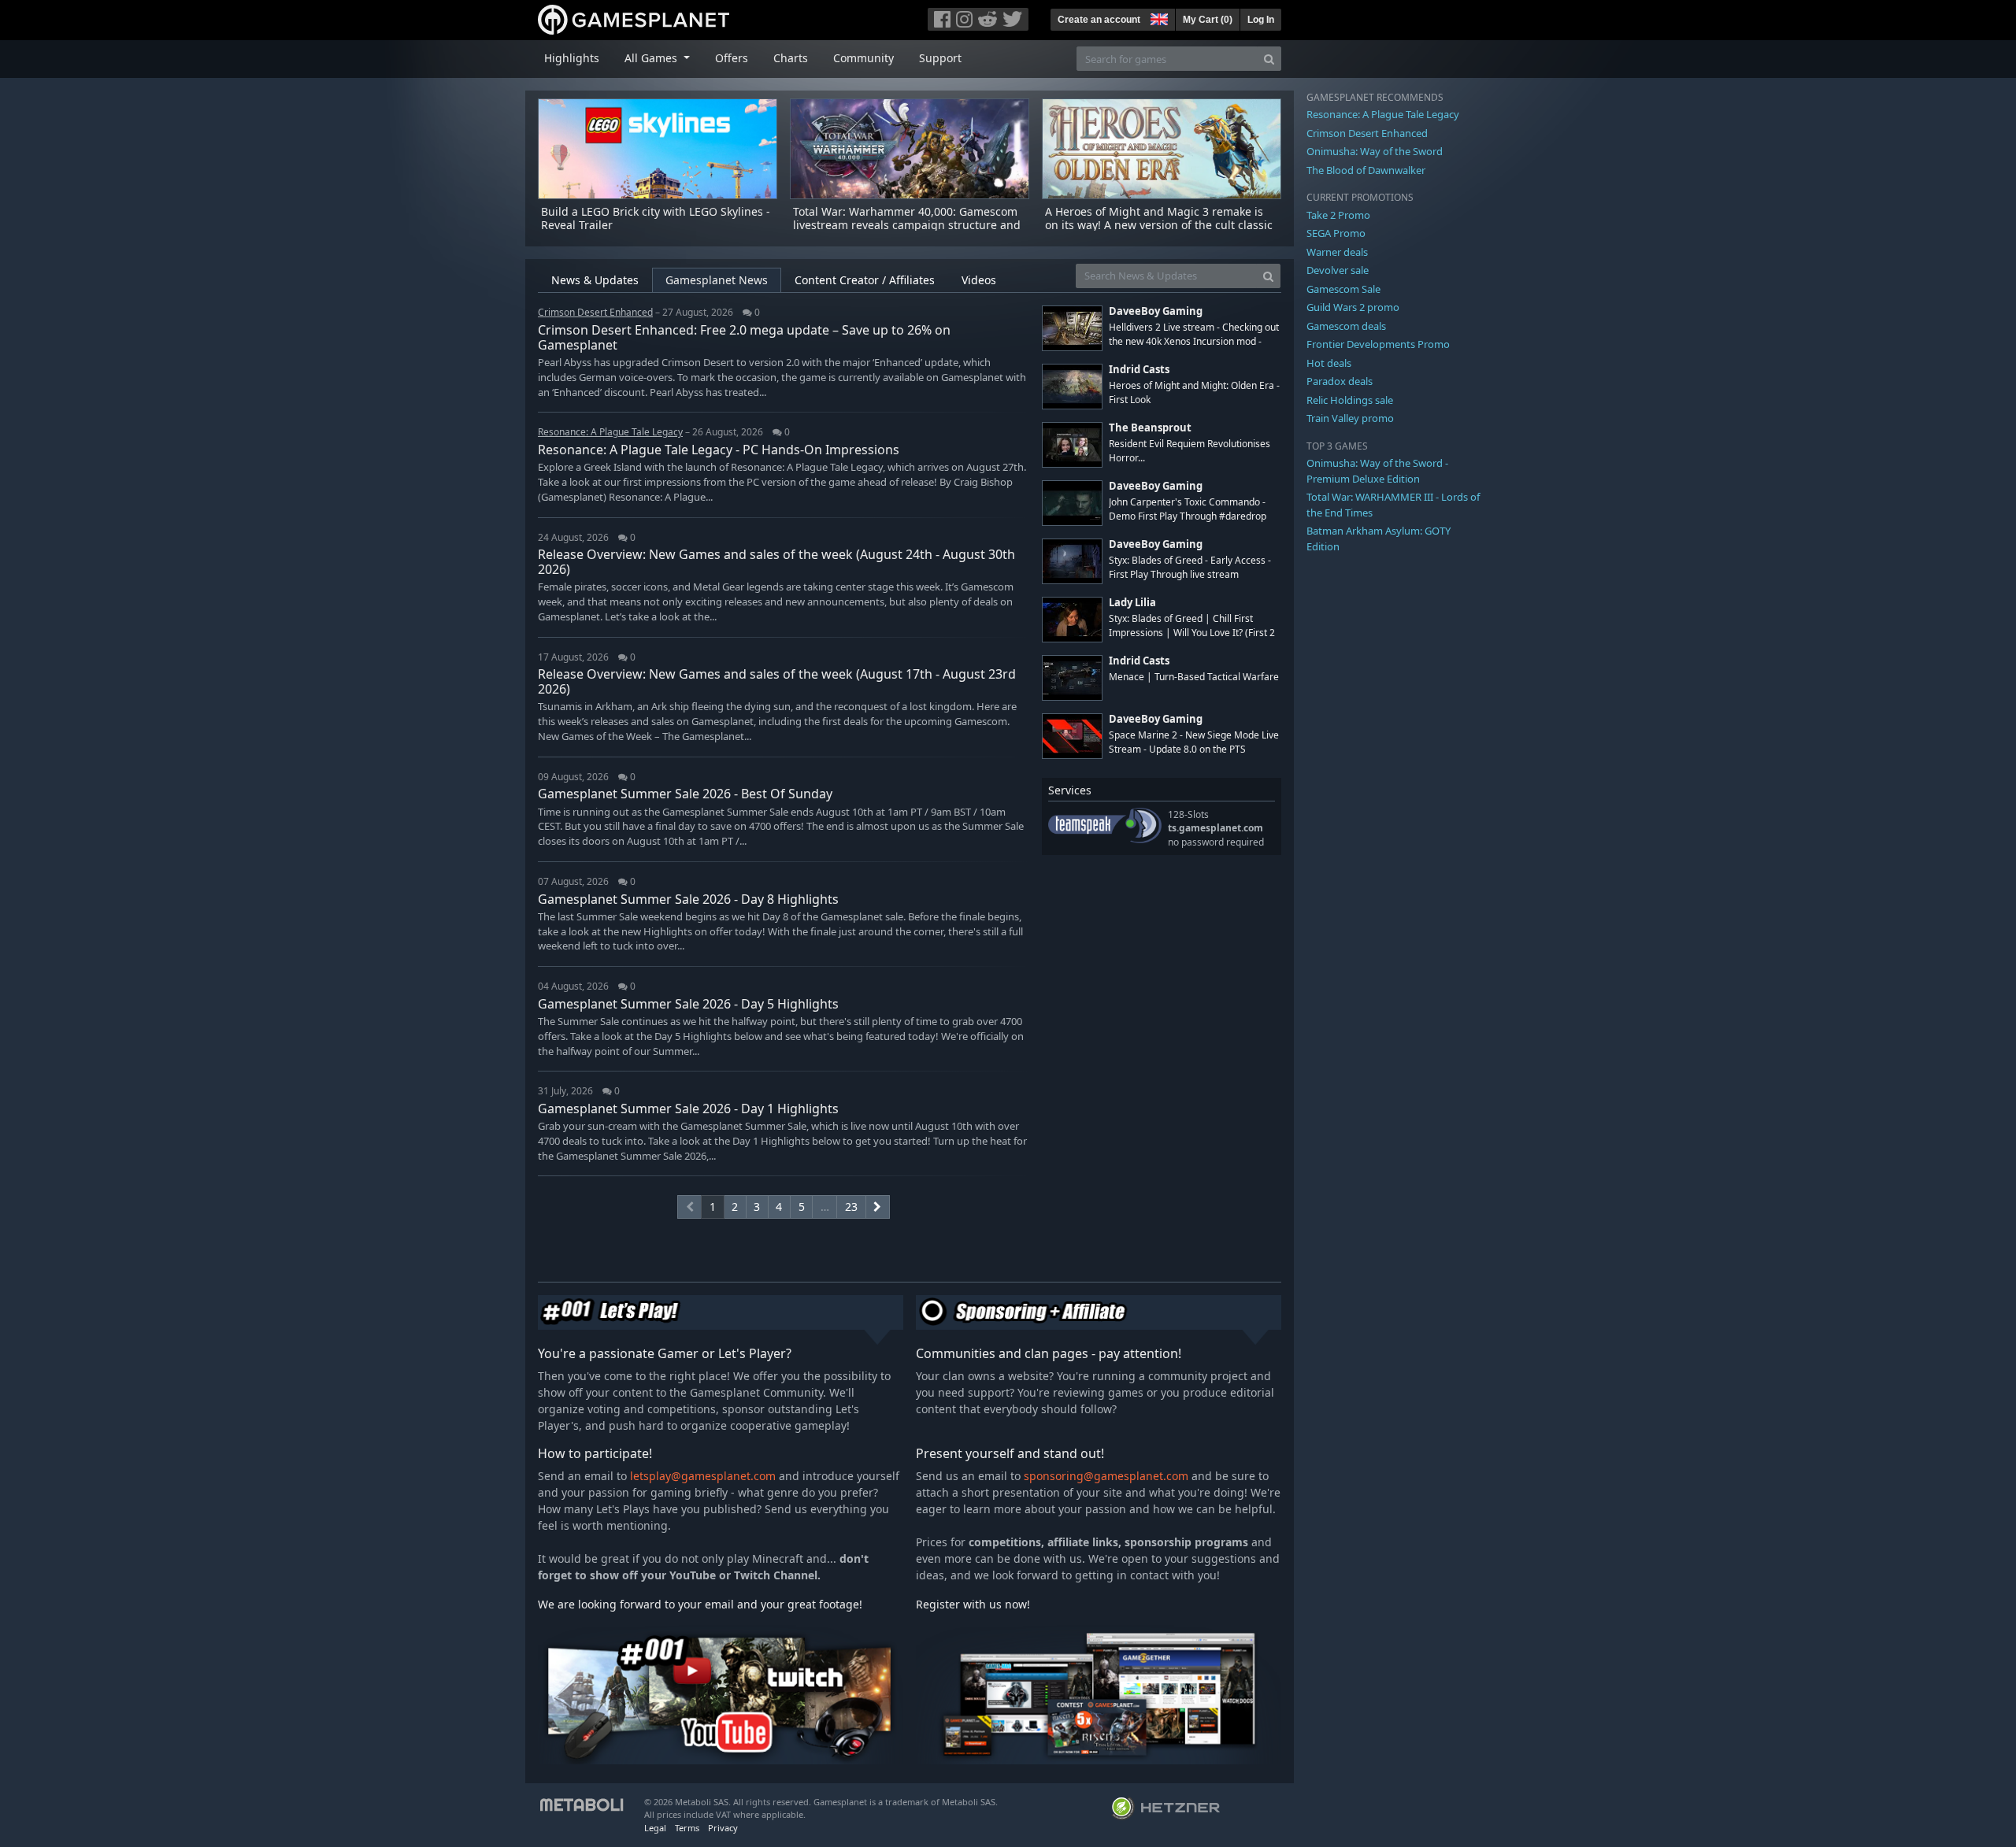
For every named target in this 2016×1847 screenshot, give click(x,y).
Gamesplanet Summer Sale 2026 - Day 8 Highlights (688, 899)
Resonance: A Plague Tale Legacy (1383, 114)
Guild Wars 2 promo (1353, 307)
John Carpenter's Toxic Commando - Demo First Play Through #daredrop (1188, 509)
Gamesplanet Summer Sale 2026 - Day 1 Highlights (688, 1109)
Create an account (1099, 20)
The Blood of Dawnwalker (1366, 170)
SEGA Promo (1336, 233)
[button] (1158, 17)
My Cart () (1208, 20)
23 (851, 1207)
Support (940, 58)
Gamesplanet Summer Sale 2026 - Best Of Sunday (685, 794)
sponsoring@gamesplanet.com (1106, 1476)
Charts (791, 58)
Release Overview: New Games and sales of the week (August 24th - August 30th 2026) (776, 562)
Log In (1261, 20)
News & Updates (595, 280)
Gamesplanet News (717, 280)
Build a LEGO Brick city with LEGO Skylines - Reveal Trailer (656, 218)
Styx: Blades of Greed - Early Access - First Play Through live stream (1190, 567)
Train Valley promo (1350, 418)
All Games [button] (652, 58)
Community (863, 58)
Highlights (572, 58)
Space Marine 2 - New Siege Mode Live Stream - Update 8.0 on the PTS (1194, 742)
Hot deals (1329, 363)
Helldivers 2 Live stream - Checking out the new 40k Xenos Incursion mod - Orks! (1194, 341)
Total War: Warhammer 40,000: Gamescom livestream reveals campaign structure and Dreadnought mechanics (907, 225)
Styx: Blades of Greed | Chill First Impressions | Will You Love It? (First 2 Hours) (1192, 632)
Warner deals (1337, 252)
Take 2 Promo (1338, 215)
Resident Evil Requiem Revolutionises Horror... (1190, 450)
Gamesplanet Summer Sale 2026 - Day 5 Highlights (688, 1004)
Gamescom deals (1346, 326)
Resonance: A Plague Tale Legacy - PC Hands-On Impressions (719, 450)
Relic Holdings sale (1350, 400)
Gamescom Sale (1343, 289)
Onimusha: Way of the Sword (1375, 151)
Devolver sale (1338, 270)
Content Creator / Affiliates (865, 280)
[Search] (1269, 59)
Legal (655, 1828)
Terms (687, 1828)
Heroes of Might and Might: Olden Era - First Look (1194, 392)
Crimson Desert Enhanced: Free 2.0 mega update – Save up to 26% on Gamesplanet (744, 337)
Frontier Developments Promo (1378, 344)
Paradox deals (1340, 381)
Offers (732, 58)
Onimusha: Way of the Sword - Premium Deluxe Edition (1377, 471)
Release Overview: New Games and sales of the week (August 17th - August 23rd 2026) (777, 681)
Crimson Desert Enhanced (1367, 133)
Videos (979, 280)
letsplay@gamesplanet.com (703, 1476)
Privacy (723, 1828)
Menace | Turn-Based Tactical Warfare (1194, 677)
